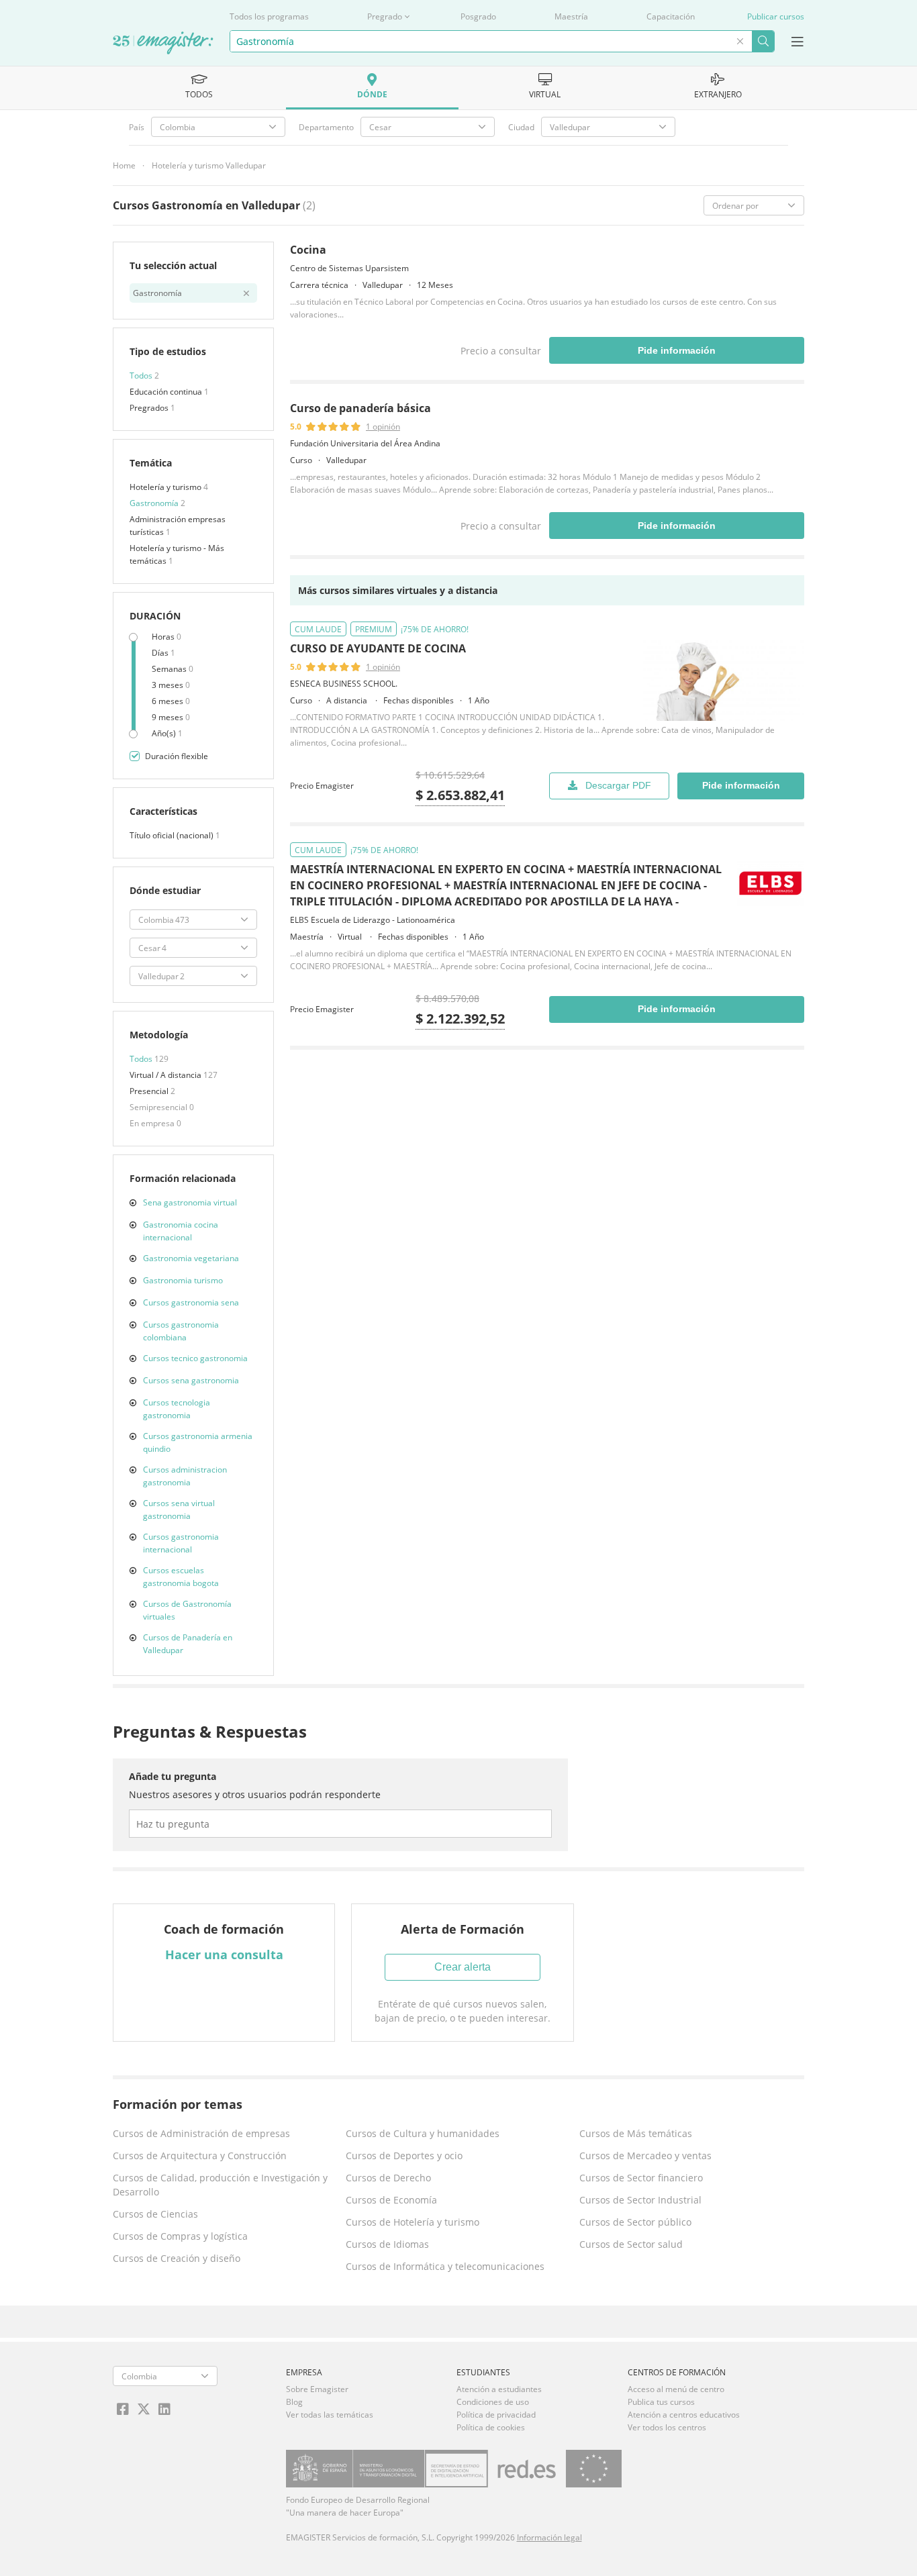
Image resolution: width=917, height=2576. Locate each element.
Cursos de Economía (391, 2200)
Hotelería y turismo (166, 487)
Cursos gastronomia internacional (181, 1543)
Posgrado (478, 16)
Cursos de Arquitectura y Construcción (200, 2156)
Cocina (308, 250)
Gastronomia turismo (183, 1280)
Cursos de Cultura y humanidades (423, 2133)
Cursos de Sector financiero (641, 2178)
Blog (294, 2402)
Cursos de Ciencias (155, 2214)
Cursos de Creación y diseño (177, 2258)
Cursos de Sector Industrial (640, 2200)
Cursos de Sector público (635, 2222)
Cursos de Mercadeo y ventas (645, 2156)
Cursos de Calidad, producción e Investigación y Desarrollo (220, 2185)
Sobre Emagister (317, 2389)
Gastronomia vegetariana (191, 1258)
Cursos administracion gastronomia (185, 1476)
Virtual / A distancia (166, 1075)
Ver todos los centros (667, 2427)
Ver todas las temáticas (330, 2415)
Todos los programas (269, 16)
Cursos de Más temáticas (636, 2133)
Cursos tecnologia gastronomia (177, 1409)
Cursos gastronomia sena (191, 1302)
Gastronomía (155, 503)
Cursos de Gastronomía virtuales (187, 1610)
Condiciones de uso (493, 2402)
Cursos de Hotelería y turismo (413, 2222)
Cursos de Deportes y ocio (404, 2156)
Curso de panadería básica (360, 408)
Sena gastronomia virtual (190, 1202)
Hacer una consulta (224, 1954)
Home (124, 165)
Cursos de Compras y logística (180, 2236)
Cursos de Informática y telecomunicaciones (445, 2266)
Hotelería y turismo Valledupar (209, 165)
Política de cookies (491, 2427)
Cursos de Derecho (388, 2178)
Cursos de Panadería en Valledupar (188, 1644)
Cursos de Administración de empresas (201, 2133)
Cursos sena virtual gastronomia (179, 1509)
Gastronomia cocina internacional (181, 1231)
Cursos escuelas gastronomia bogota (181, 1577)
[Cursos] (163, 44)
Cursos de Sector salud (631, 2244)
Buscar (763, 41)
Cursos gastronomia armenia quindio (198, 1442)
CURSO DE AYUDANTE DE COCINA (378, 648)
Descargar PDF (618, 785)
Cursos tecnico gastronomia (195, 1358)
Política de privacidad (496, 2415)
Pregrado (385, 16)
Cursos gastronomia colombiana (181, 1331)
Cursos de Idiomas (387, 2244)
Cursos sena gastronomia (191, 1380)
